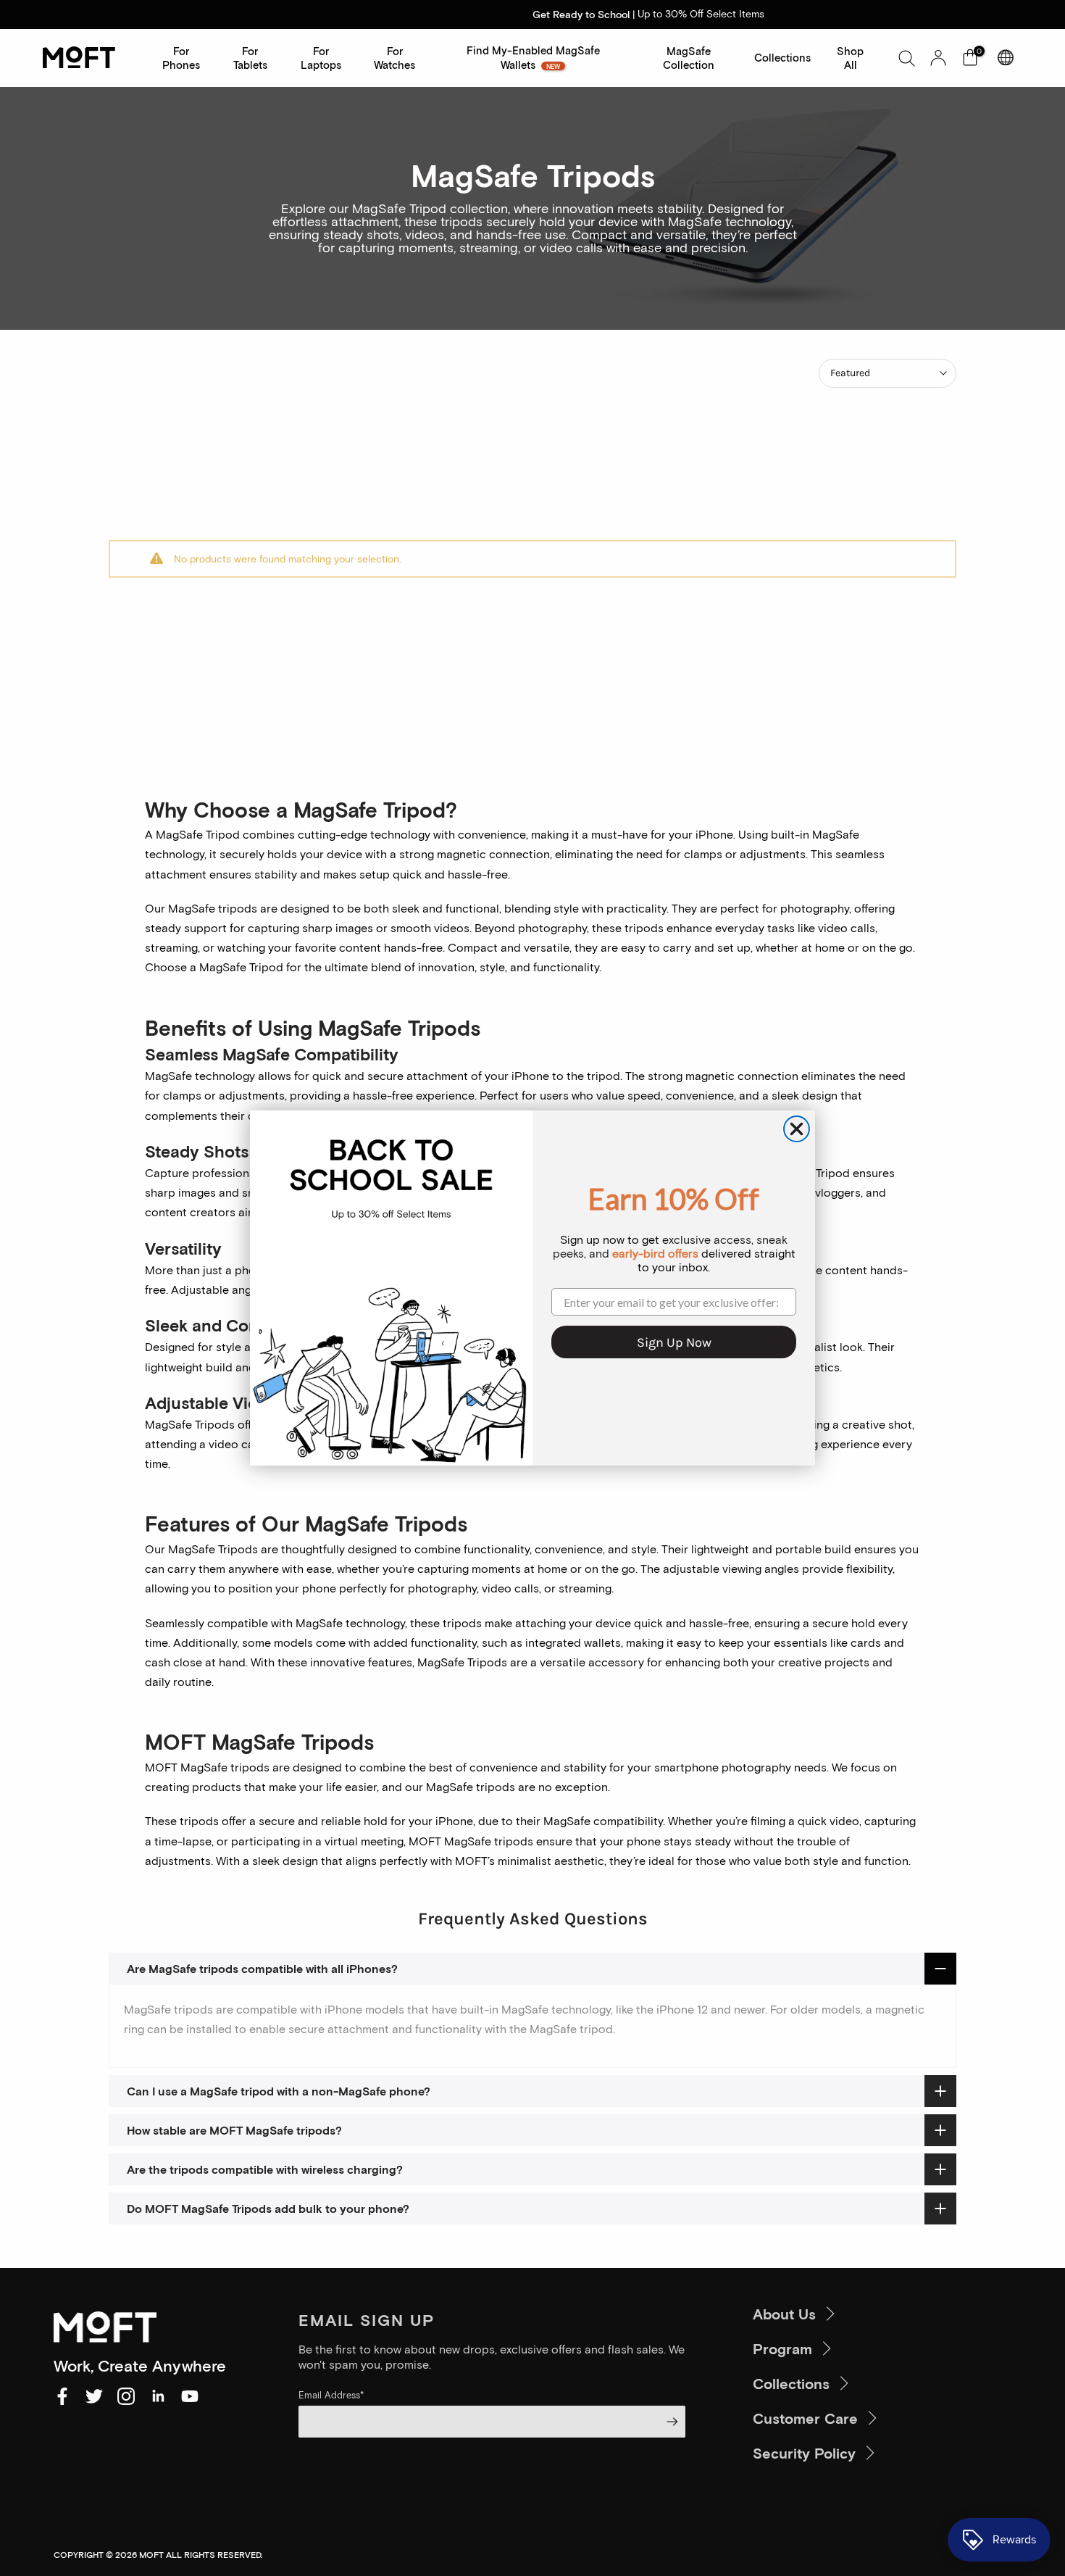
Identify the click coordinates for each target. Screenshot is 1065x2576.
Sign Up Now (674, 1342)
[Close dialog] (797, 1129)
